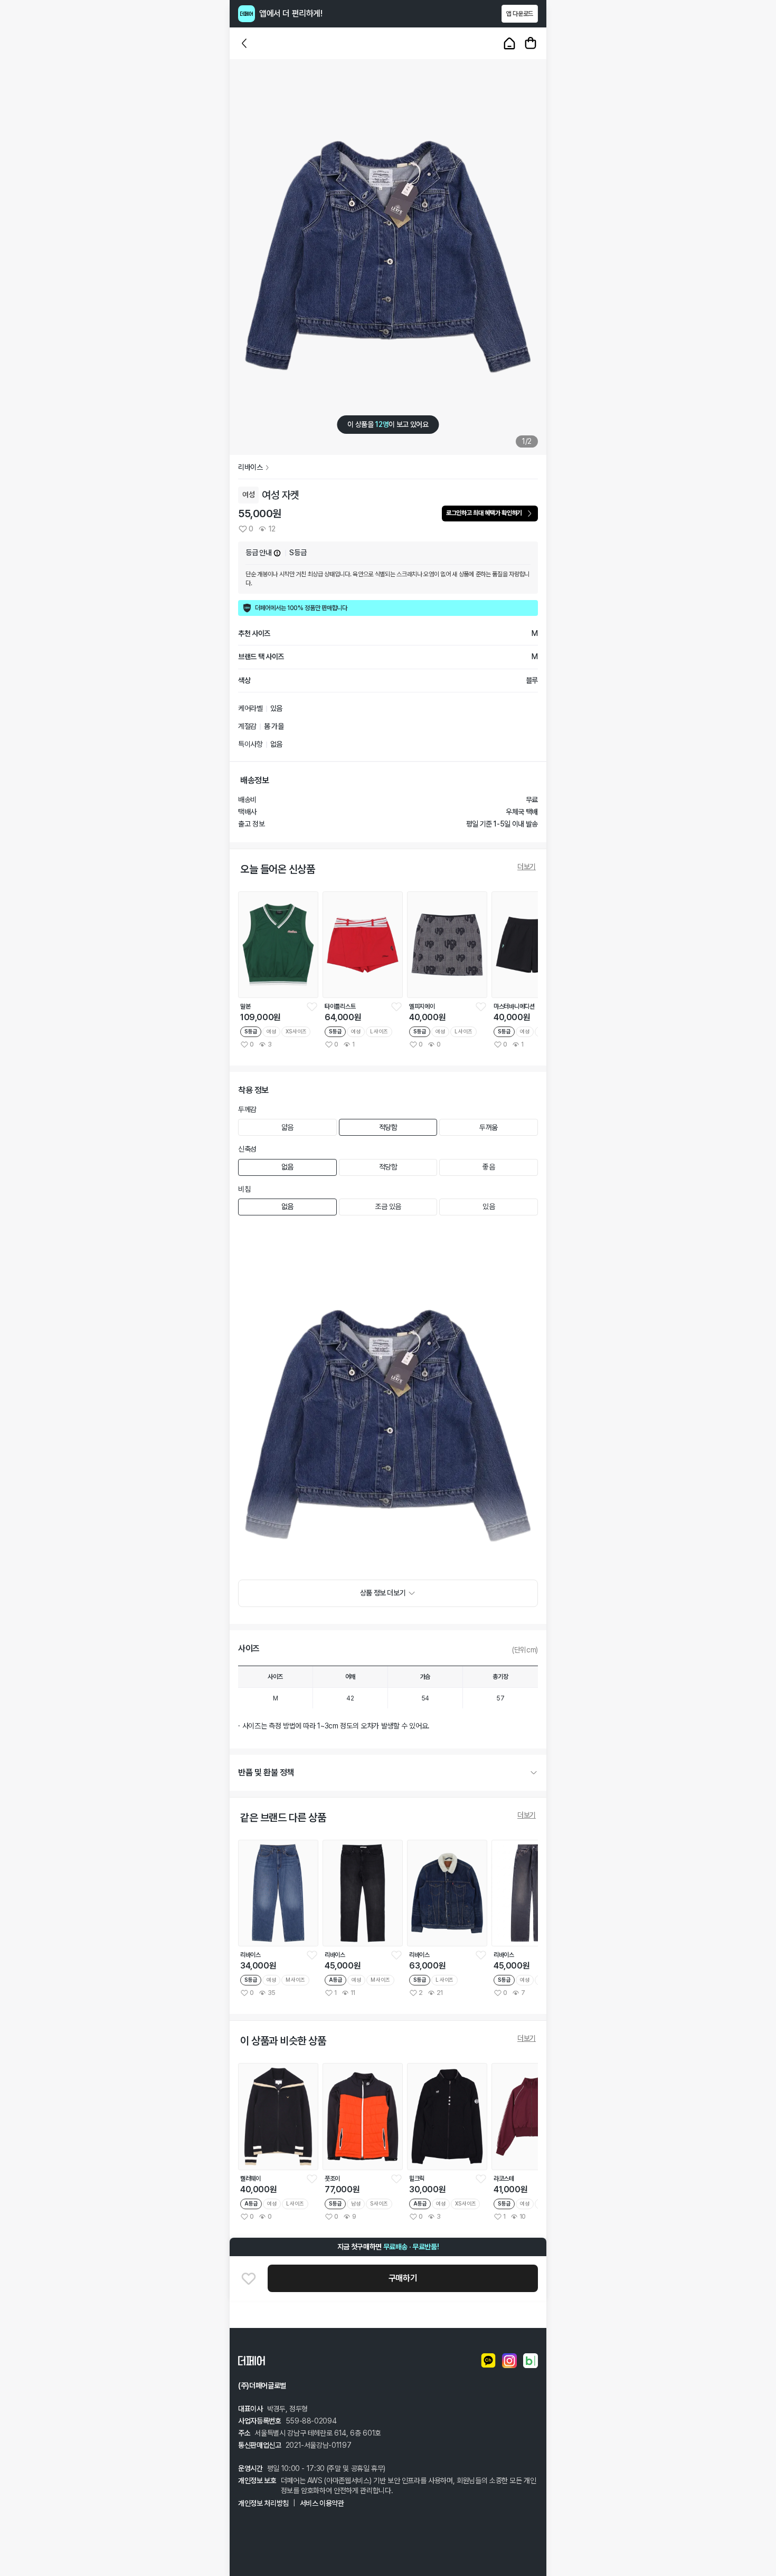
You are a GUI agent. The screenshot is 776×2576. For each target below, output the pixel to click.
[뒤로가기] (244, 43)
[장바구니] (531, 43)
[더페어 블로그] (531, 2361)
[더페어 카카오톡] (488, 2361)
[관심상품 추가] (249, 2278)
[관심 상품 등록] (312, 1006)
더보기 (527, 867)
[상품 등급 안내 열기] (277, 553)
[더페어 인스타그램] (509, 2361)
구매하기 (403, 2278)
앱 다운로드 (520, 14)
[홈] (509, 43)
